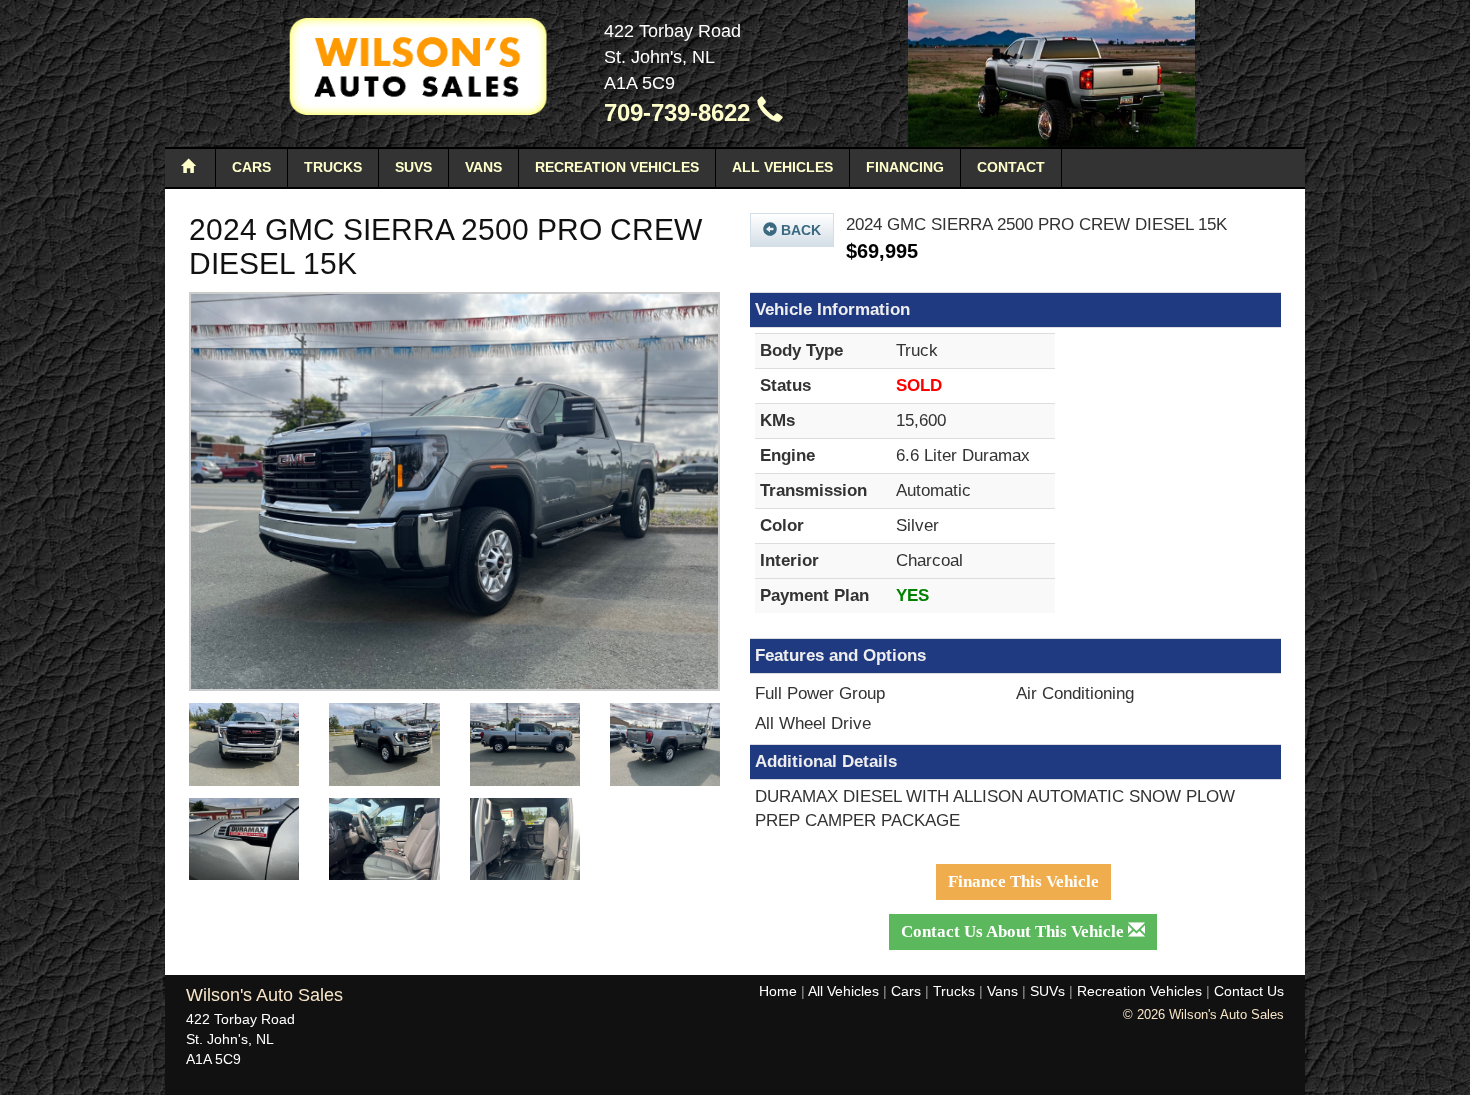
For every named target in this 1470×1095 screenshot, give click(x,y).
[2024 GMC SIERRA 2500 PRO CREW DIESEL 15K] (454, 491)
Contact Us (1249, 991)
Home (778, 991)
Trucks (333, 167)
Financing (905, 167)
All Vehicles (782, 167)
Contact (1011, 167)
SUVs (413, 167)
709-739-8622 (680, 112)
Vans (483, 167)
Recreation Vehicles (617, 167)
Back (799, 230)
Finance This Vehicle (1023, 881)
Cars (251, 167)
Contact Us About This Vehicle (1014, 931)
